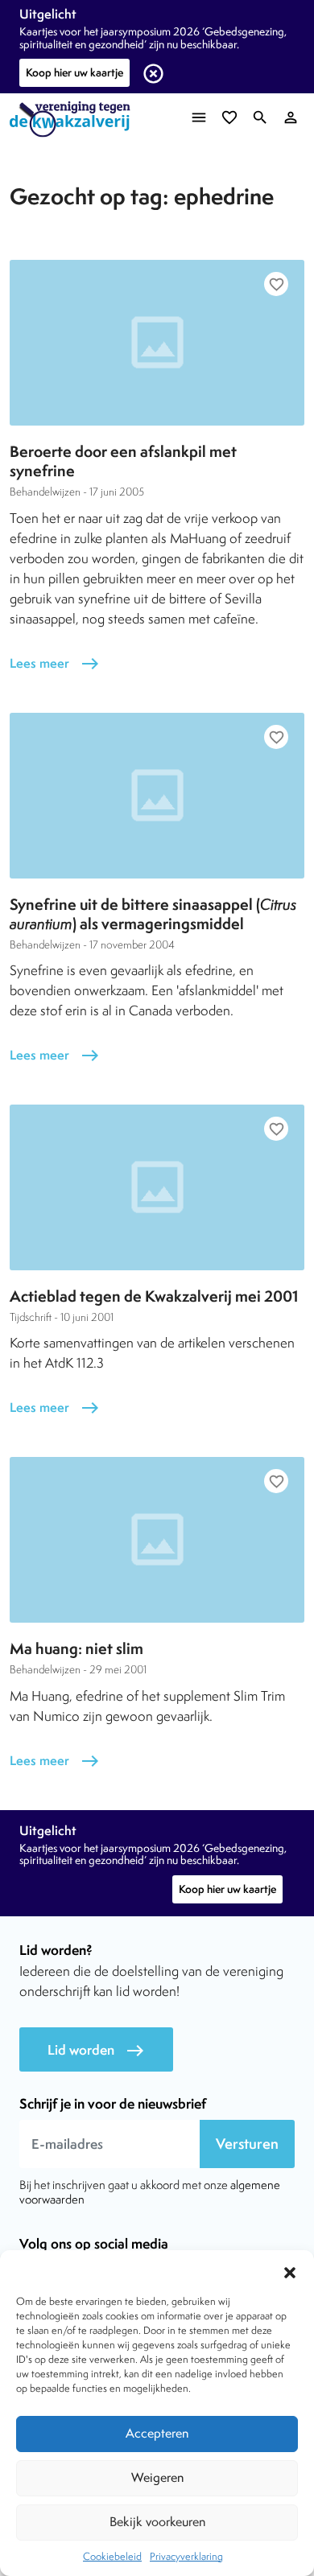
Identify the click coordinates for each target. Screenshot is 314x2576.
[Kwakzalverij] (74, 119)
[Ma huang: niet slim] (157, 1540)
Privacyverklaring (186, 2556)
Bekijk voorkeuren (157, 2522)
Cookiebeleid (112, 2556)
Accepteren (157, 2433)
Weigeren (157, 2477)
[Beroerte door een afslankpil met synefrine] (157, 343)
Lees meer (55, 663)
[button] (290, 2270)
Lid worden (96, 2050)
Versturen (247, 2144)
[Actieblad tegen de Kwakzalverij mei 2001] (157, 1187)
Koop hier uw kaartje (74, 72)
